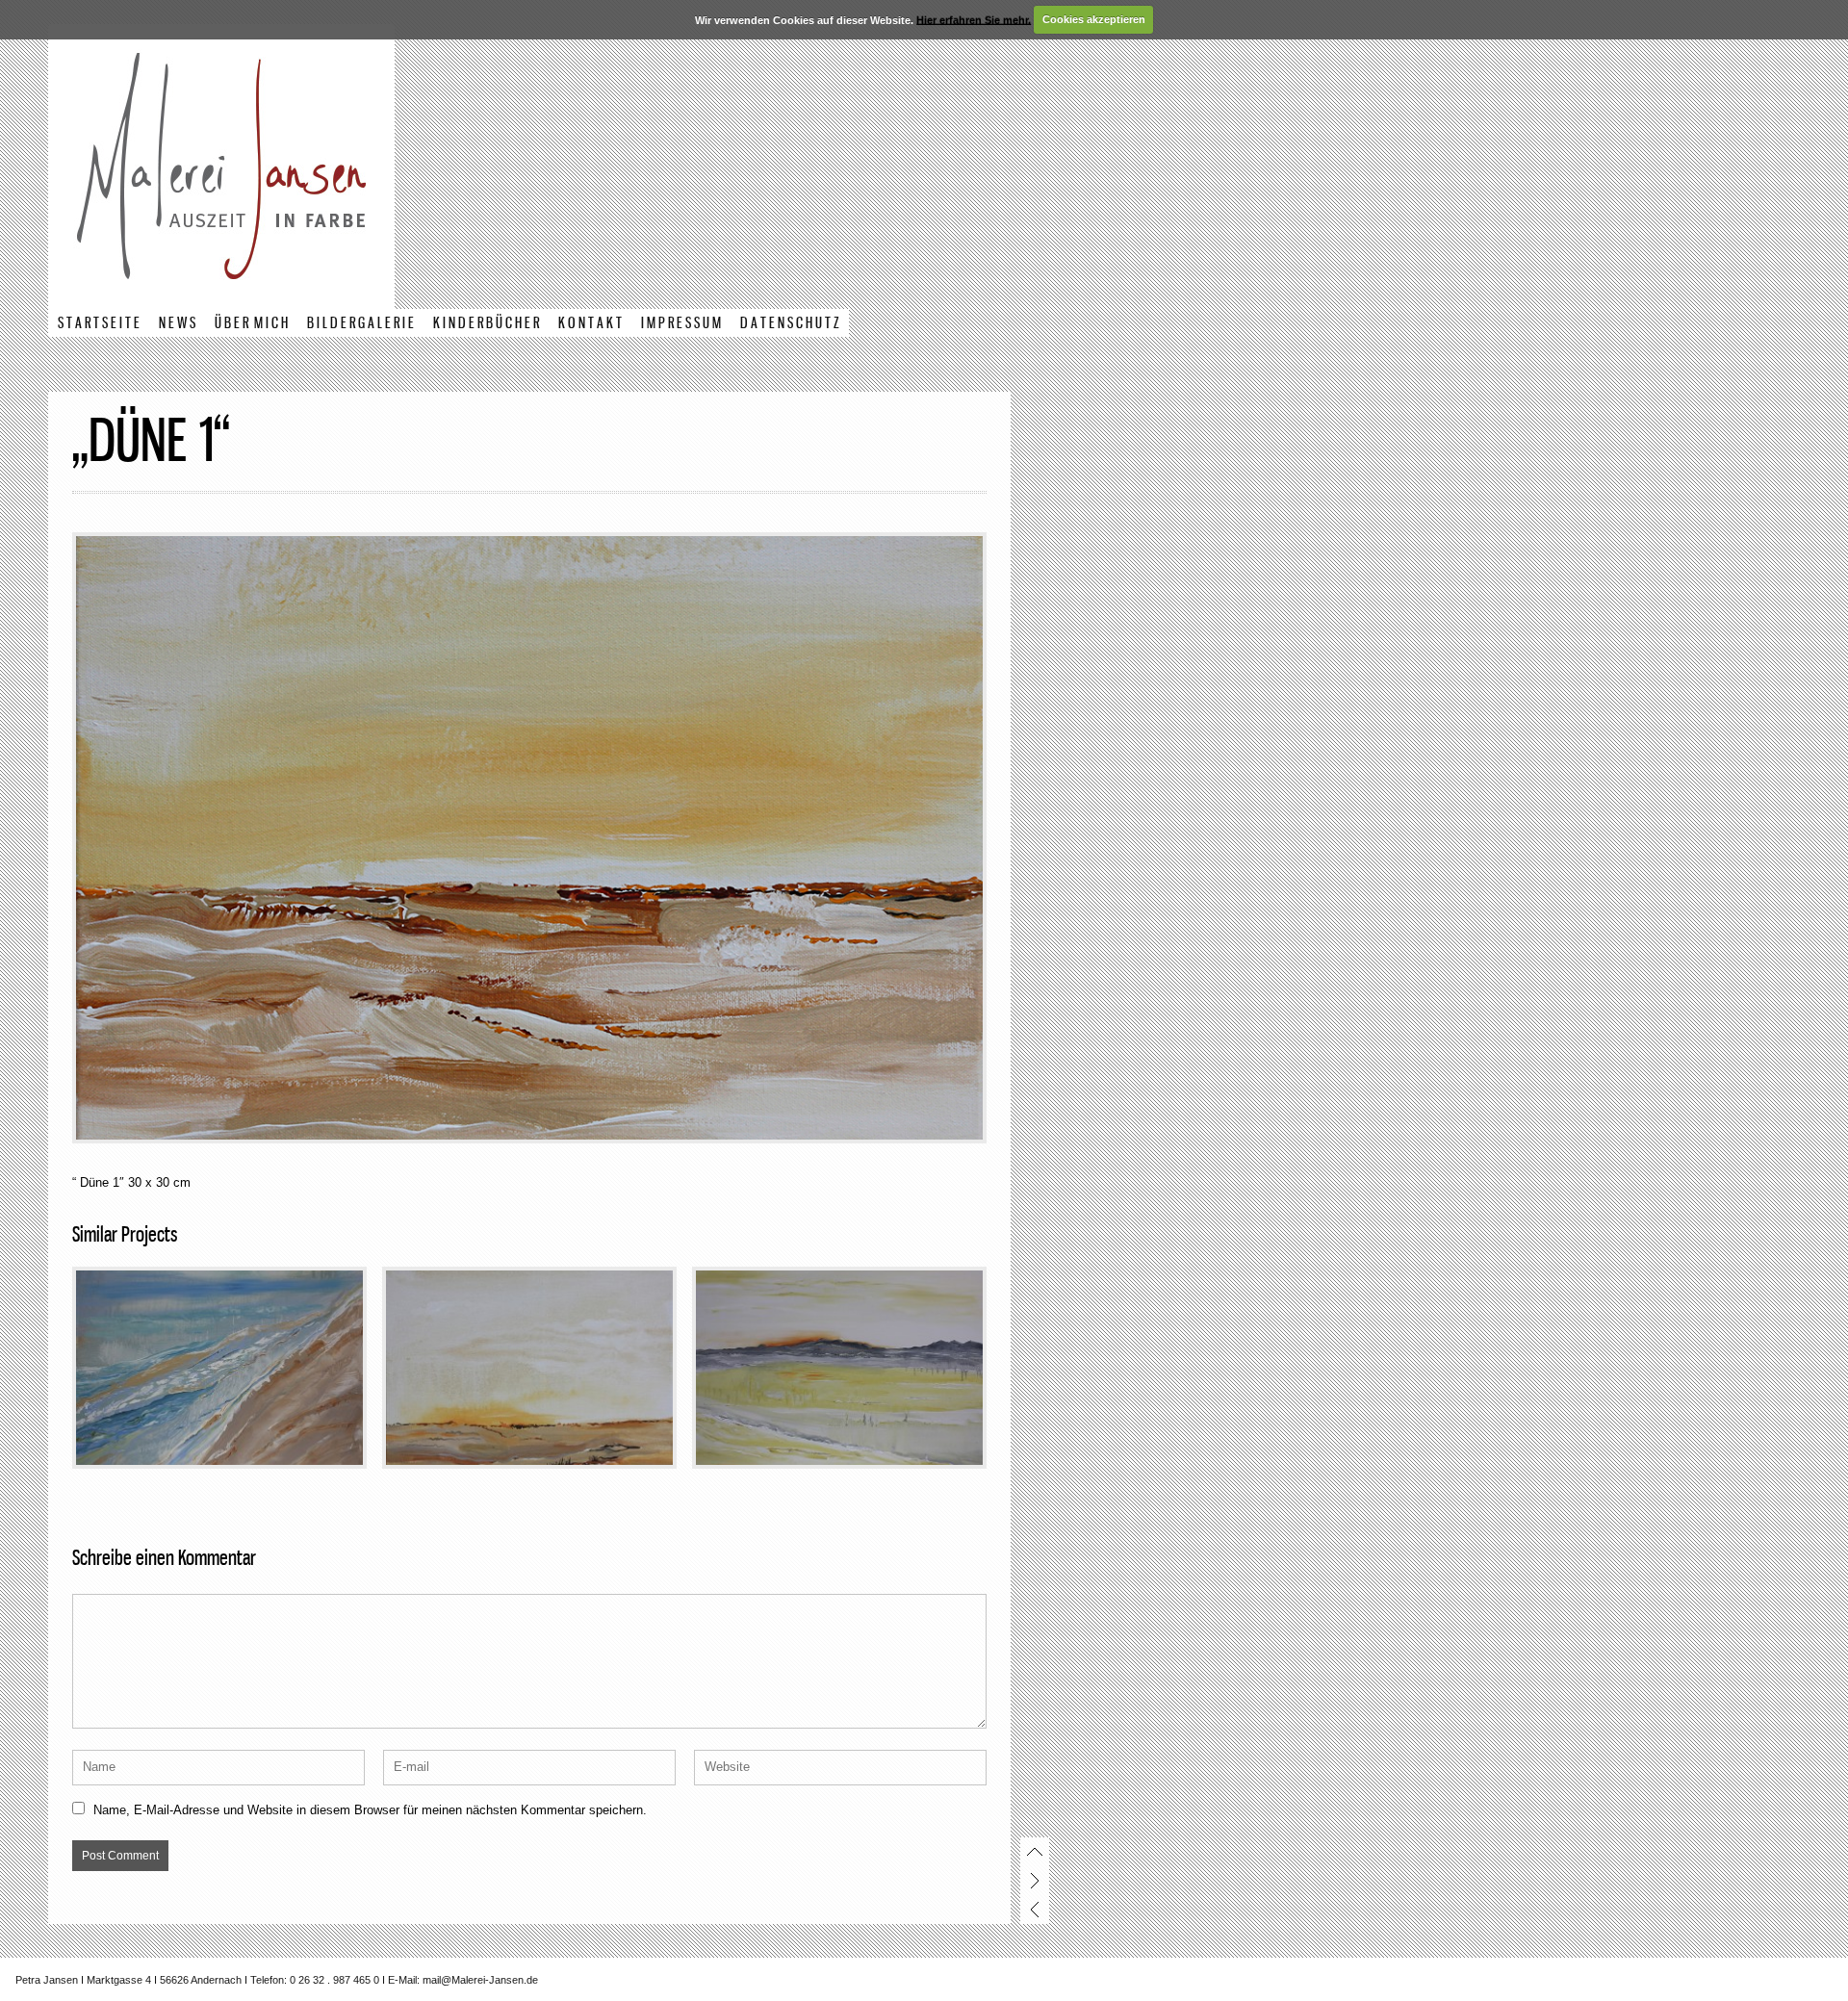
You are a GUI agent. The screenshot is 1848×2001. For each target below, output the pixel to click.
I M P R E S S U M (681, 324)
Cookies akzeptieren (1094, 19)
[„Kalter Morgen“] (839, 1368)
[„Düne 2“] (529, 1368)
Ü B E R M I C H (251, 324)
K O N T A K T (590, 324)
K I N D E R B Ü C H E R (486, 324)
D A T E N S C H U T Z (790, 324)
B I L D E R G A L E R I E (360, 324)
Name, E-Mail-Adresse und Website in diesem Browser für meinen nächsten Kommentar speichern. (370, 1810)
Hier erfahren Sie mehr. (974, 19)
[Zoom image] (529, 838)
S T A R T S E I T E (99, 324)
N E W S (177, 324)
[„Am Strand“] (219, 1368)
